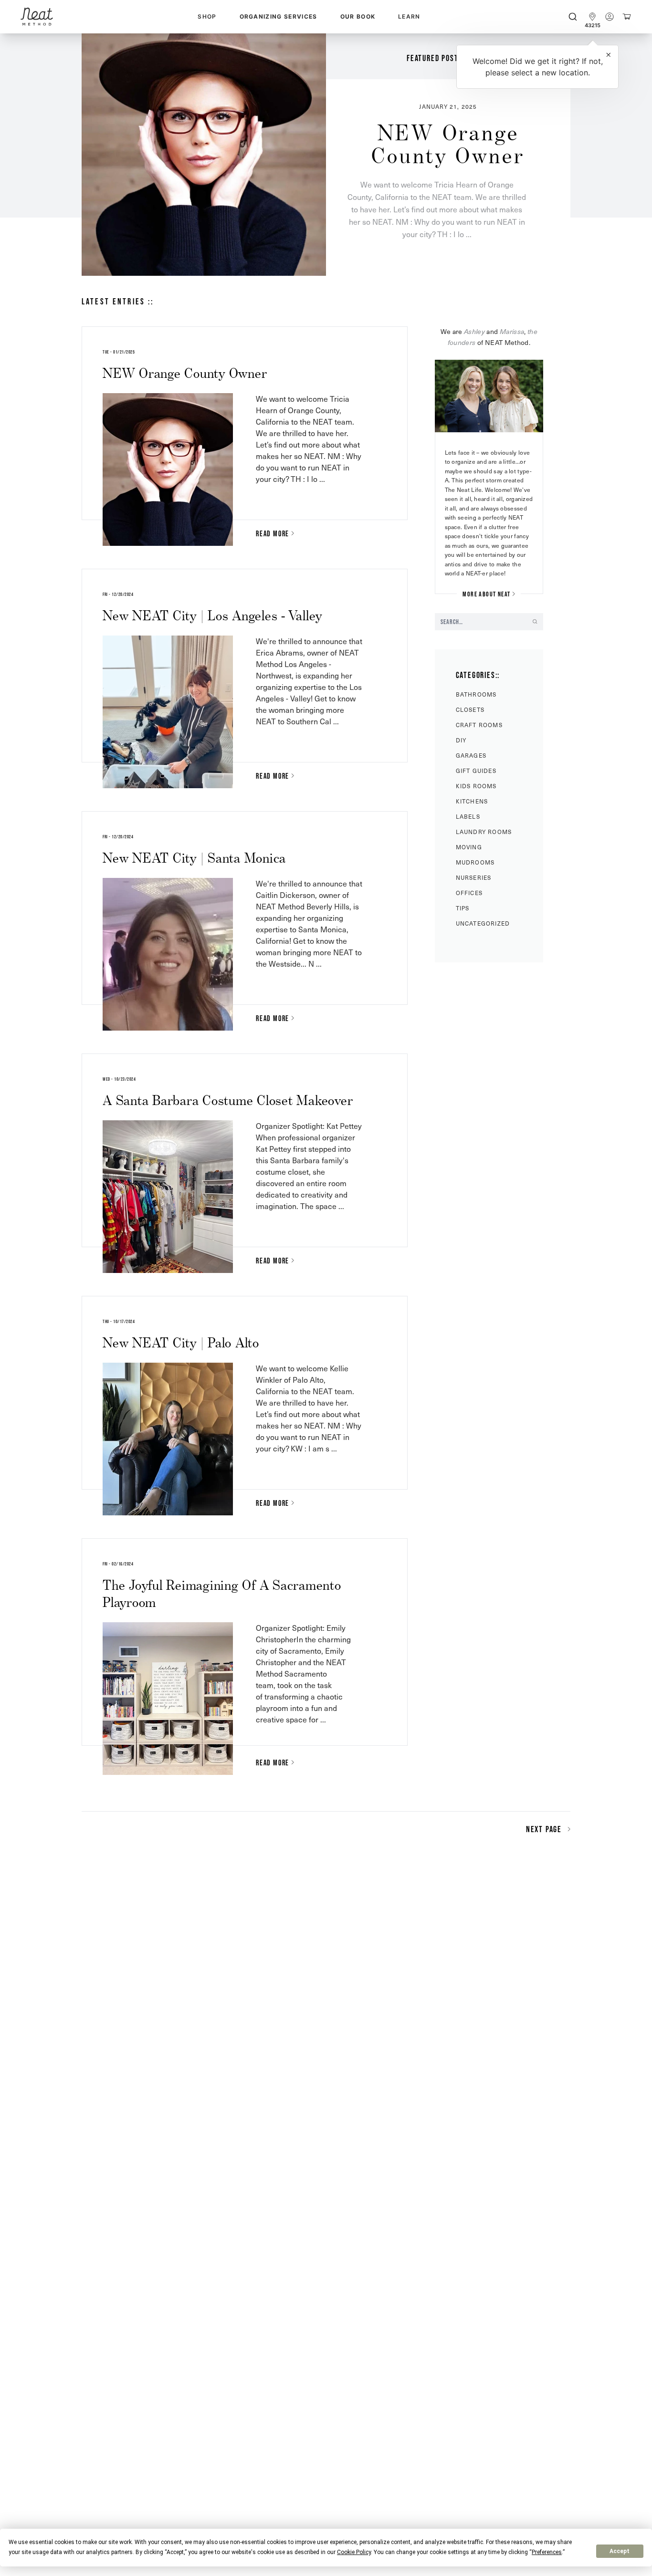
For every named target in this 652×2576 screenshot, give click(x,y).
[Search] (573, 17)
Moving (469, 847)
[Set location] (592, 17)
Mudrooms (475, 862)
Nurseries (474, 877)
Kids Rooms (476, 786)
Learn (409, 16)
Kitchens (472, 801)
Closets (470, 709)
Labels (468, 816)
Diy (461, 740)
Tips (463, 908)
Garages (471, 755)
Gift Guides (476, 771)
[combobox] (573, 17)
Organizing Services (279, 16)
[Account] (610, 17)
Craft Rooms (479, 725)
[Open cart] (627, 17)
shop (207, 16)
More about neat (486, 594)
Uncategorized (483, 923)
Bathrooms (476, 694)
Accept (620, 2551)
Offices (469, 893)
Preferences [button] (547, 2552)
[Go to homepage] (37, 17)
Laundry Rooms (484, 832)
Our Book (358, 16)
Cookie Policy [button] (354, 2552)
